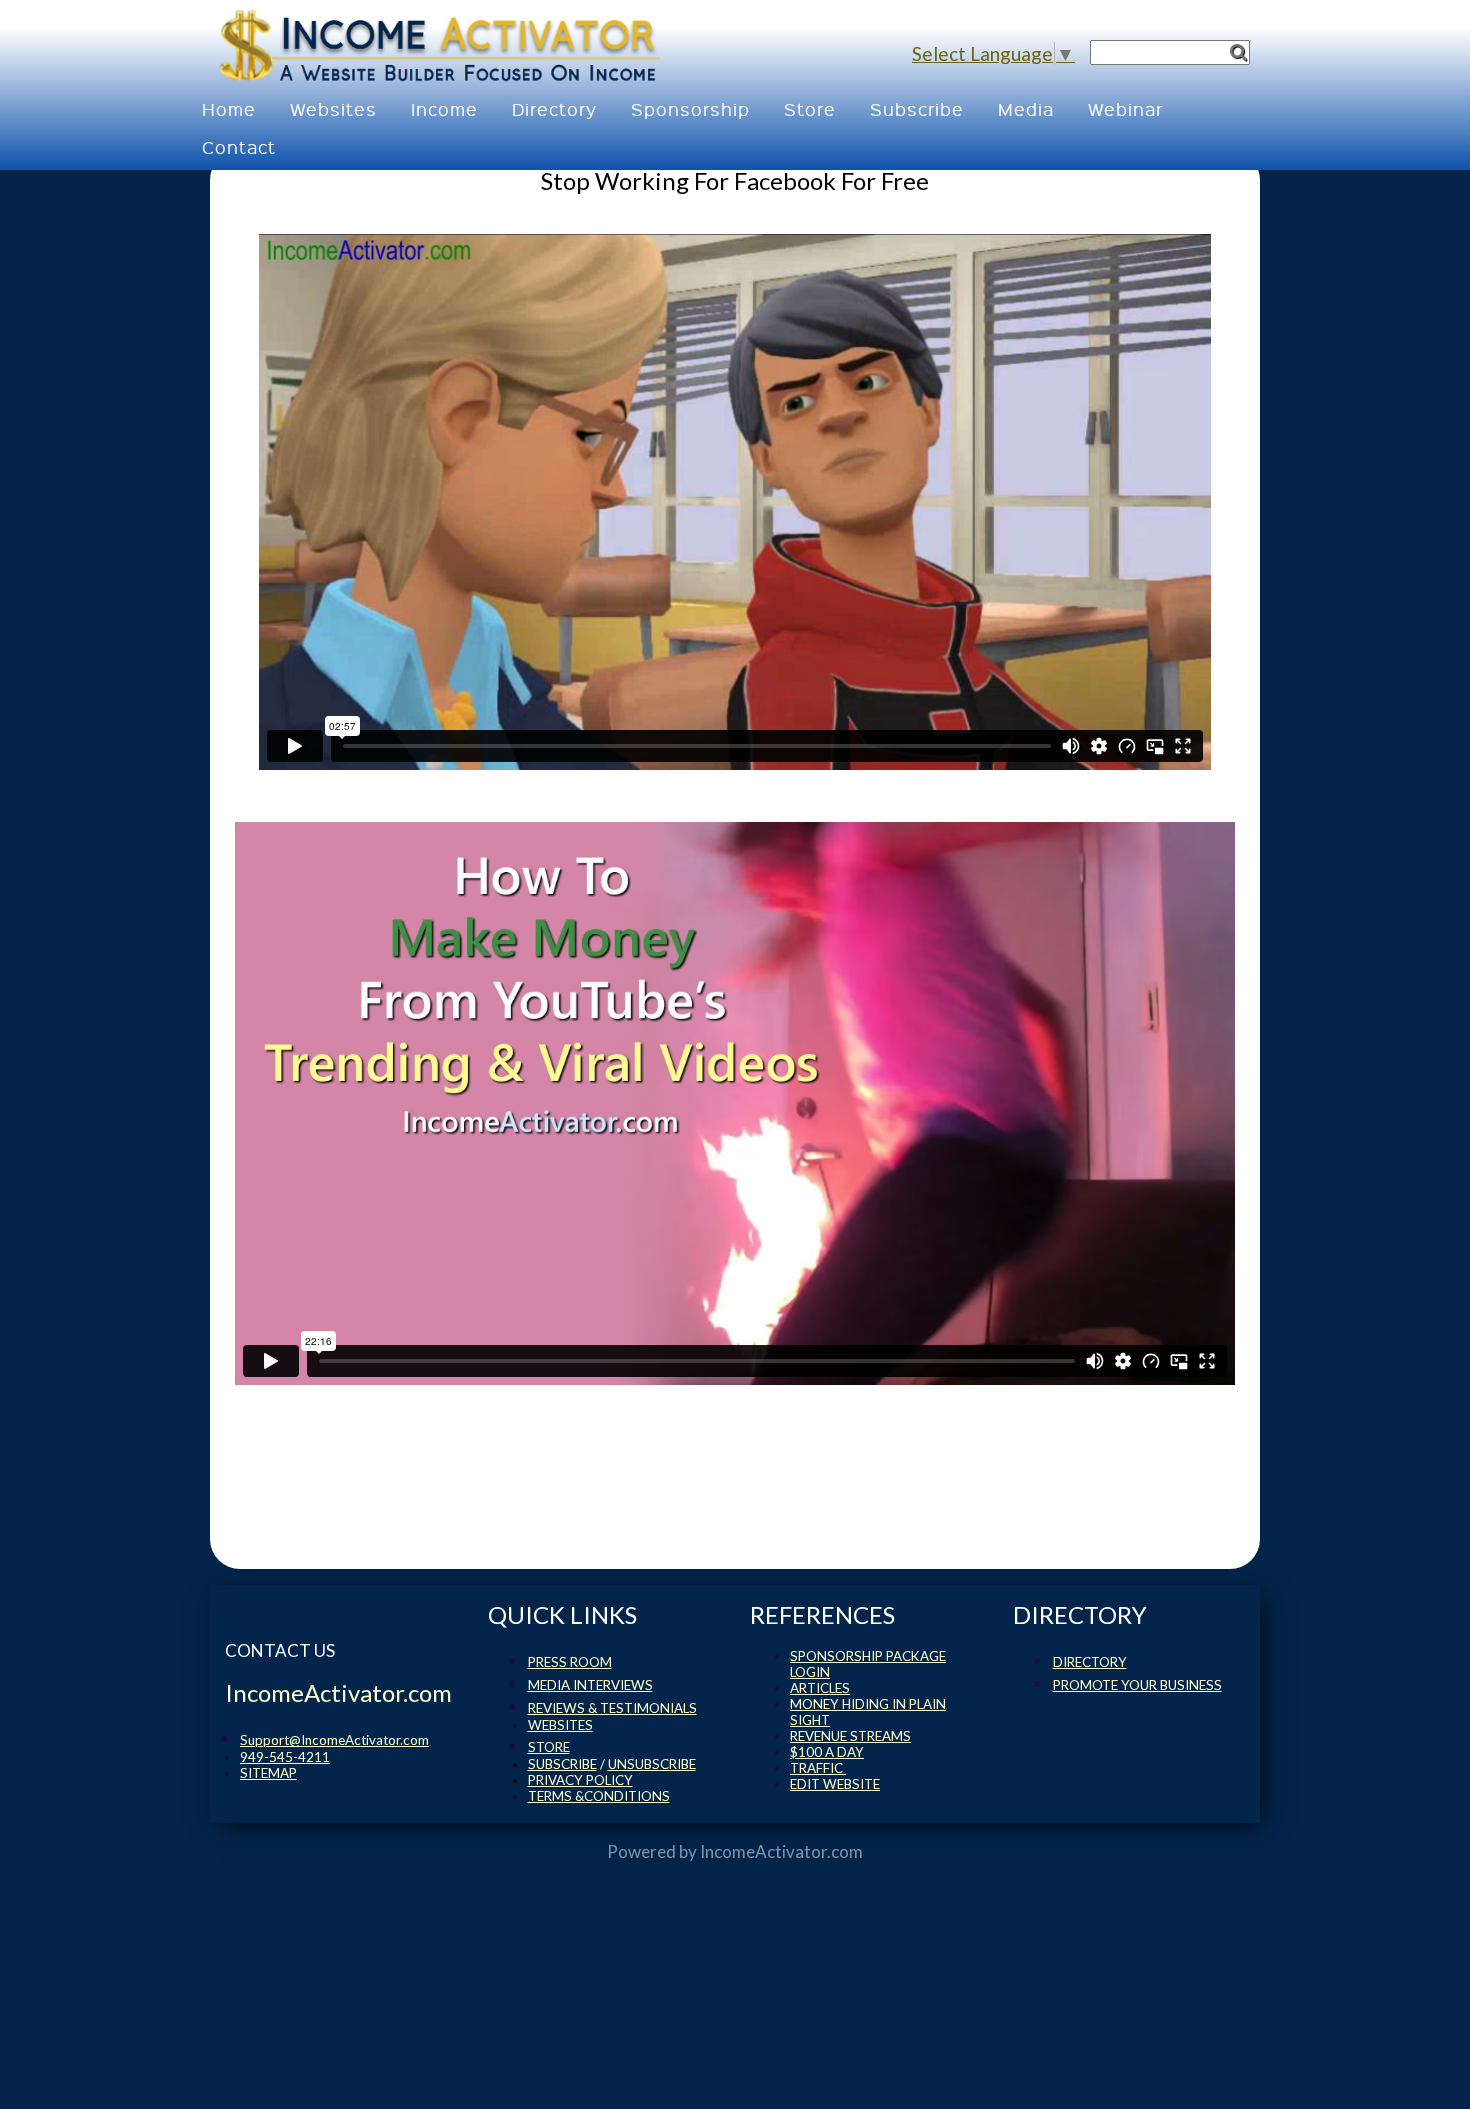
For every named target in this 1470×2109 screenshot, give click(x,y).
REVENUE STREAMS (850, 1736)
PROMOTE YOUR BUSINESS (1137, 1685)
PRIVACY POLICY (580, 1780)
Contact (239, 146)
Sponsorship (690, 108)
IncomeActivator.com (781, 1851)
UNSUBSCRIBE (652, 1764)
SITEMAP (268, 1773)
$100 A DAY (827, 1752)
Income (444, 108)
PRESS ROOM (570, 1662)
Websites (333, 108)
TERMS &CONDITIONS (599, 1796)
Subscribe (917, 108)
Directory (554, 108)
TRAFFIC (818, 1768)
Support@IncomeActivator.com (334, 1740)
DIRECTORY (1090, 1662)
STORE (549, 1747)
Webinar (1125, 108)
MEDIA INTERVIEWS (590, 1685)
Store (810, 108)
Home (229, 108)
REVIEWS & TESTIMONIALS (612, 1708)
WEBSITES (560, 1725)
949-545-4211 (285, 1757)
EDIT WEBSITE (835, 1784)
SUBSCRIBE (562, 1764)
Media (1026, 108)
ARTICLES (820, 1688)
